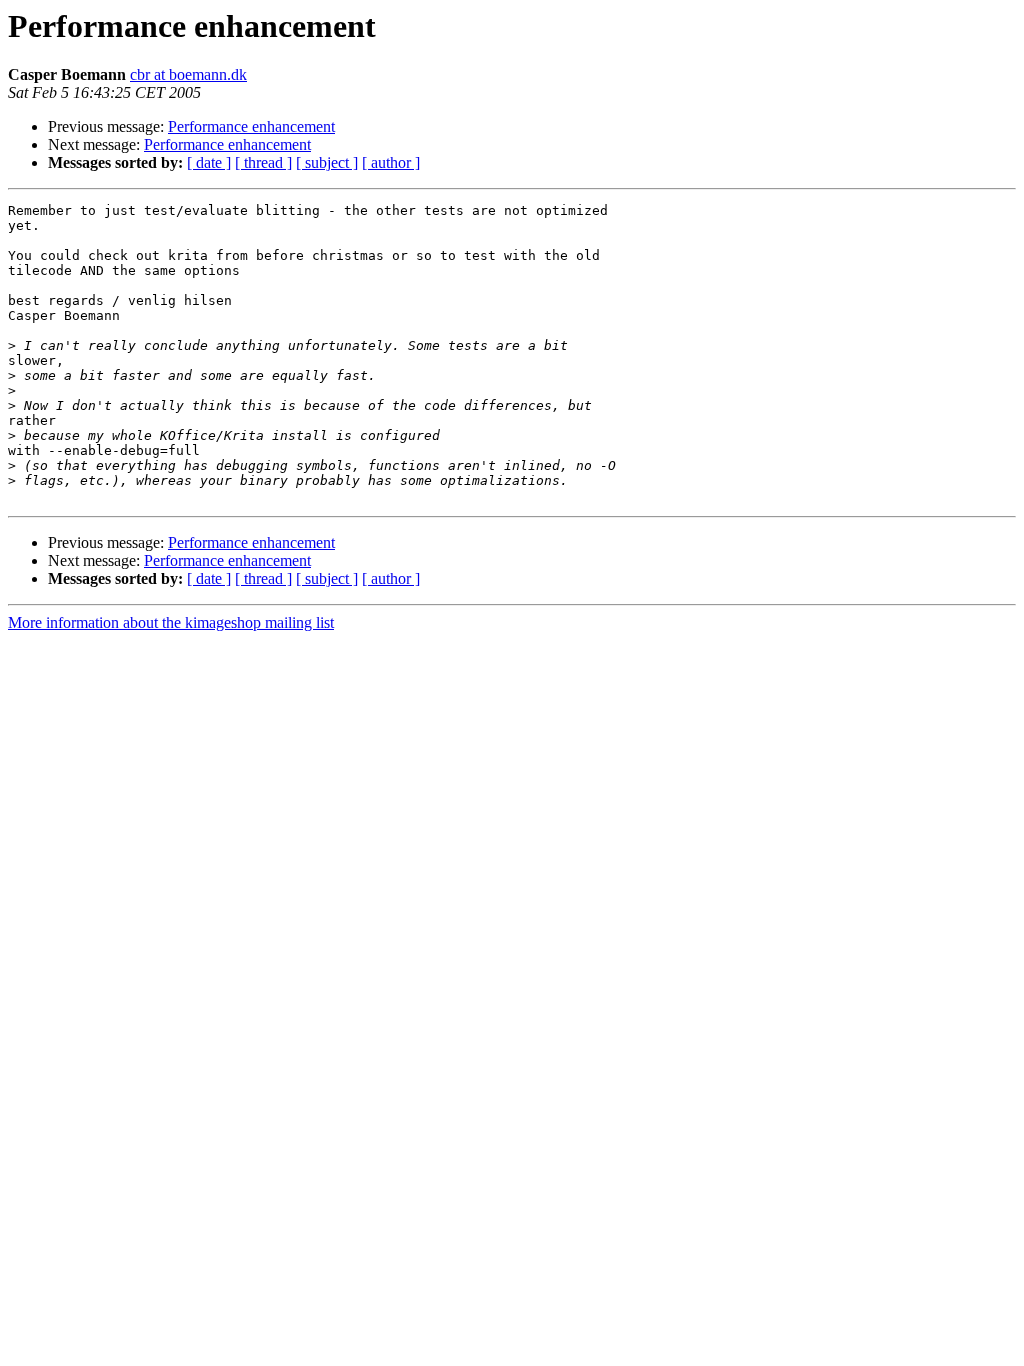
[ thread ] (263, 162)
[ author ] (391, 162)
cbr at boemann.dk (188, 74)
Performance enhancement (251, 126)
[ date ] (209, 162)
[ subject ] (327, 162)
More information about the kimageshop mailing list (171, 622)
